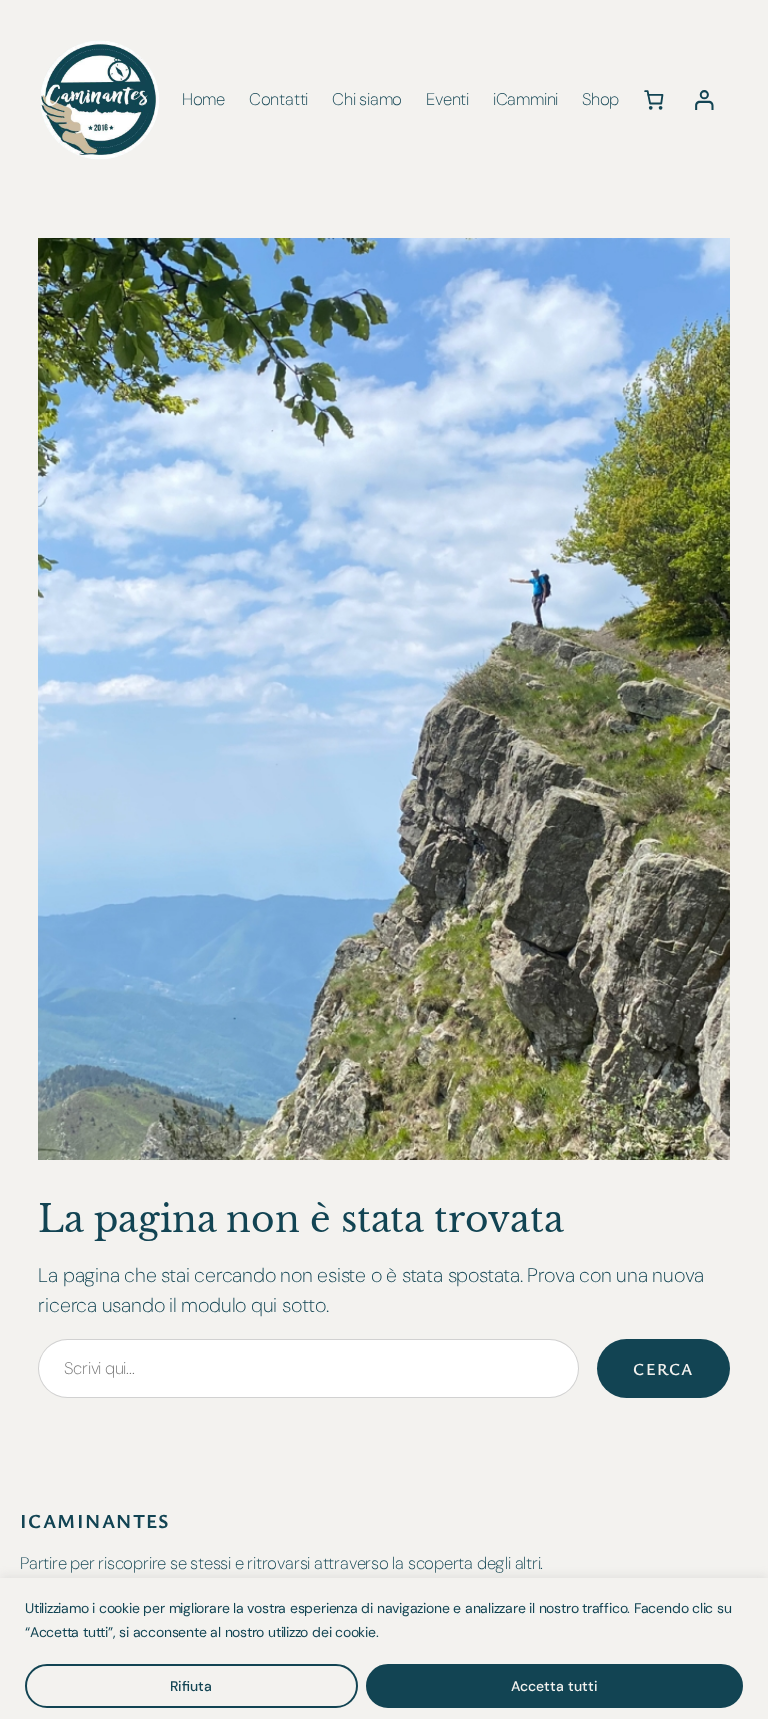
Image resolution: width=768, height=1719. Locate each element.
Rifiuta (191, 1686)
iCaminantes (95, 1520)
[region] (384, 1648)
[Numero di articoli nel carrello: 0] (653, 99)
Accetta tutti (554, 1686)
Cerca (663, 1368)
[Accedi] (703, 99)
